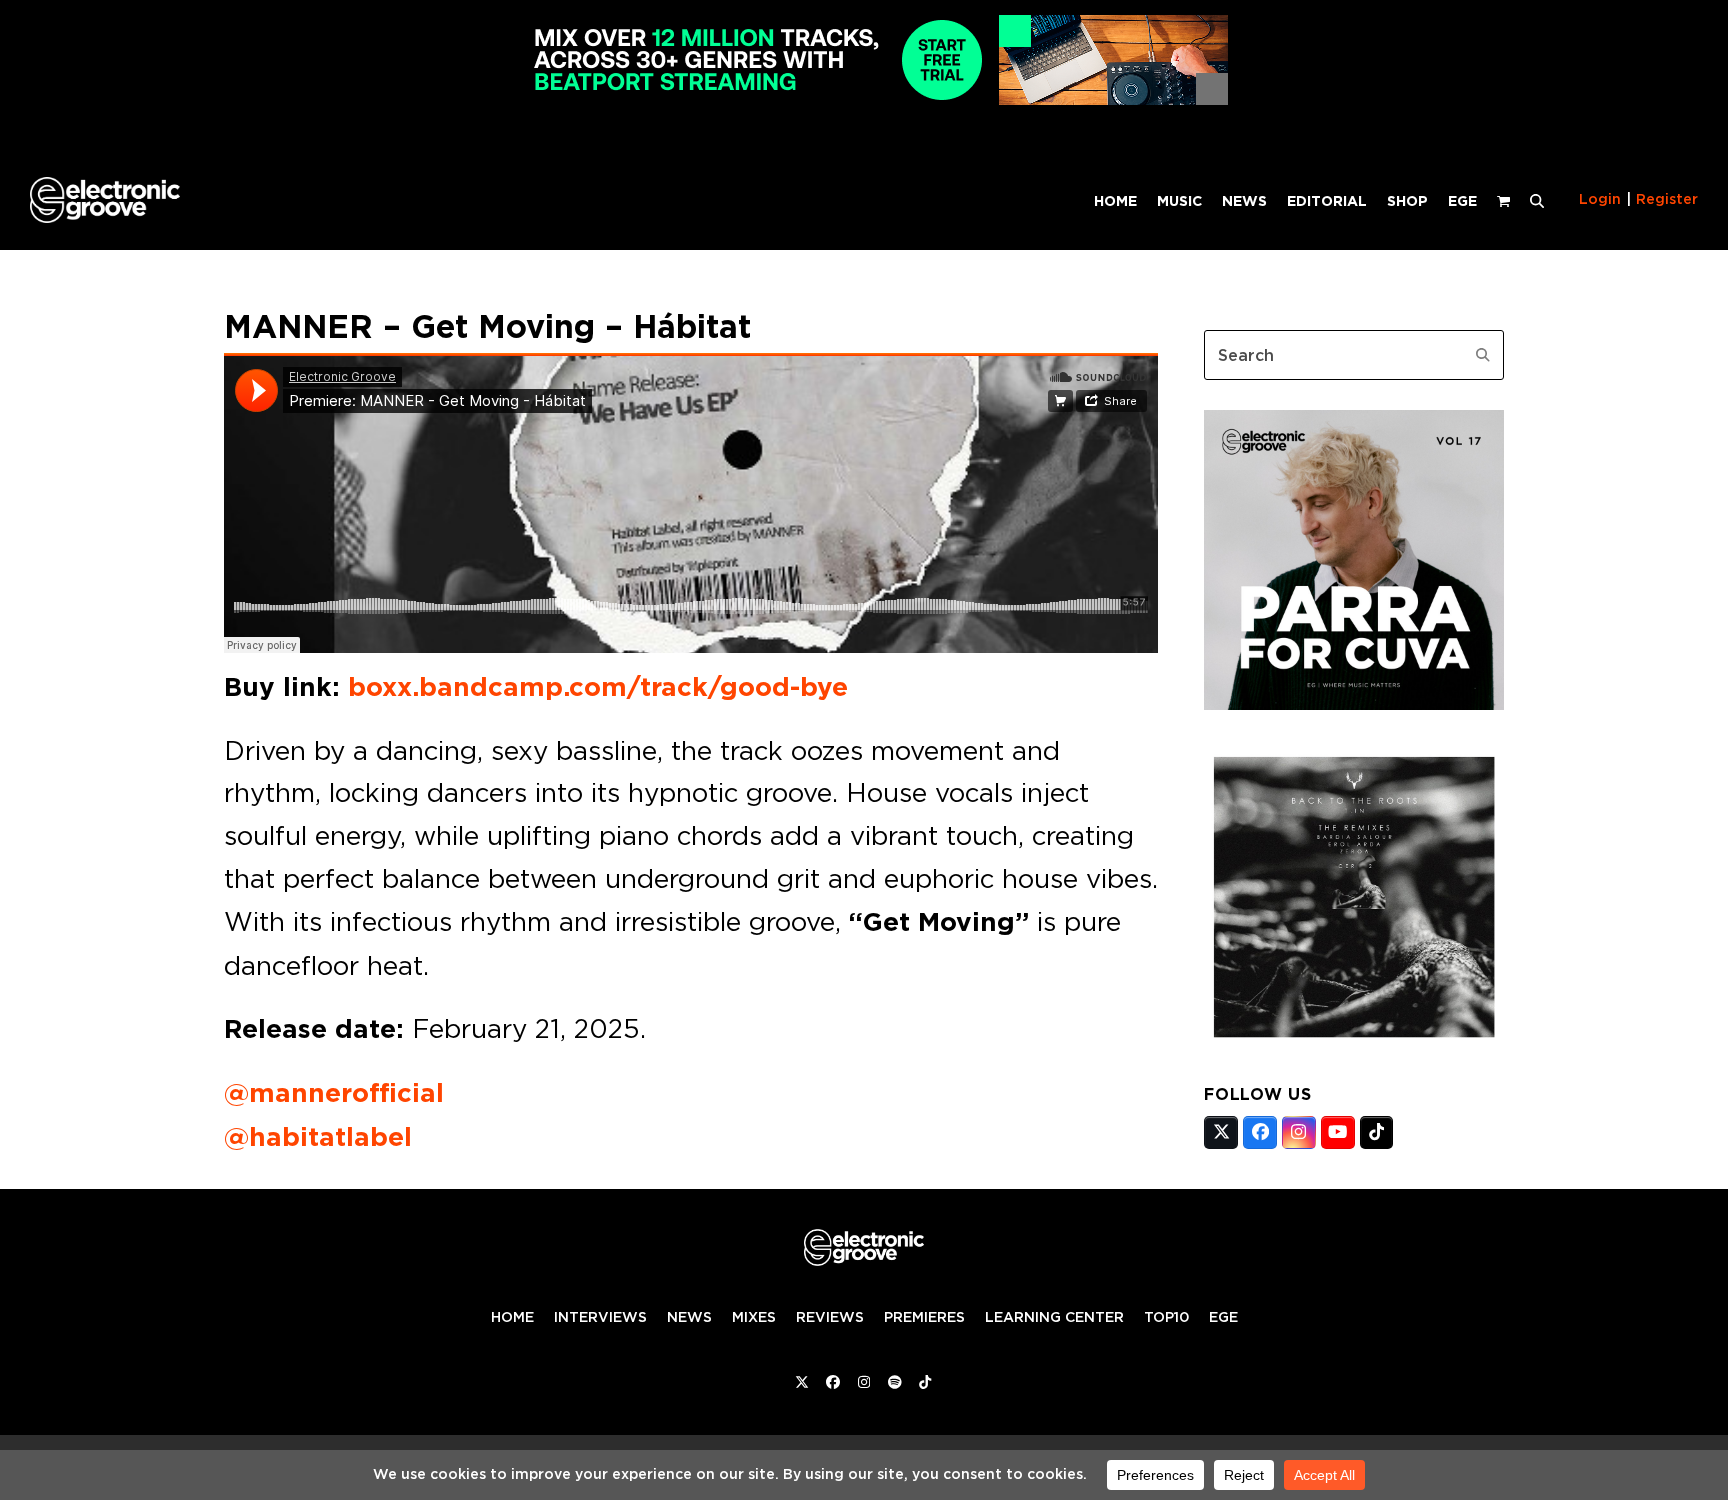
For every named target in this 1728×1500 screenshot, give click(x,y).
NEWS (689, 1317)
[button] (1537, 200)
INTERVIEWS (600, 1317)
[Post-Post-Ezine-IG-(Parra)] (1354, 704)
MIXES (754, 1317)
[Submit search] (1483, 355)
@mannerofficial (334, 1093)
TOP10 (1166, 1317)
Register (1667, 199)
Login (1600, 199)
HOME (512, 1317)
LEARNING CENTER (1054, 1317)
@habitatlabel (318, 1137)
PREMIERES (924, 1317)
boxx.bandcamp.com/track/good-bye (598, 687)
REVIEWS (830, 1317)
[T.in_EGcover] (1354, 1041)
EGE (1223, 1317)
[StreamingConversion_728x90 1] (864, 99)
